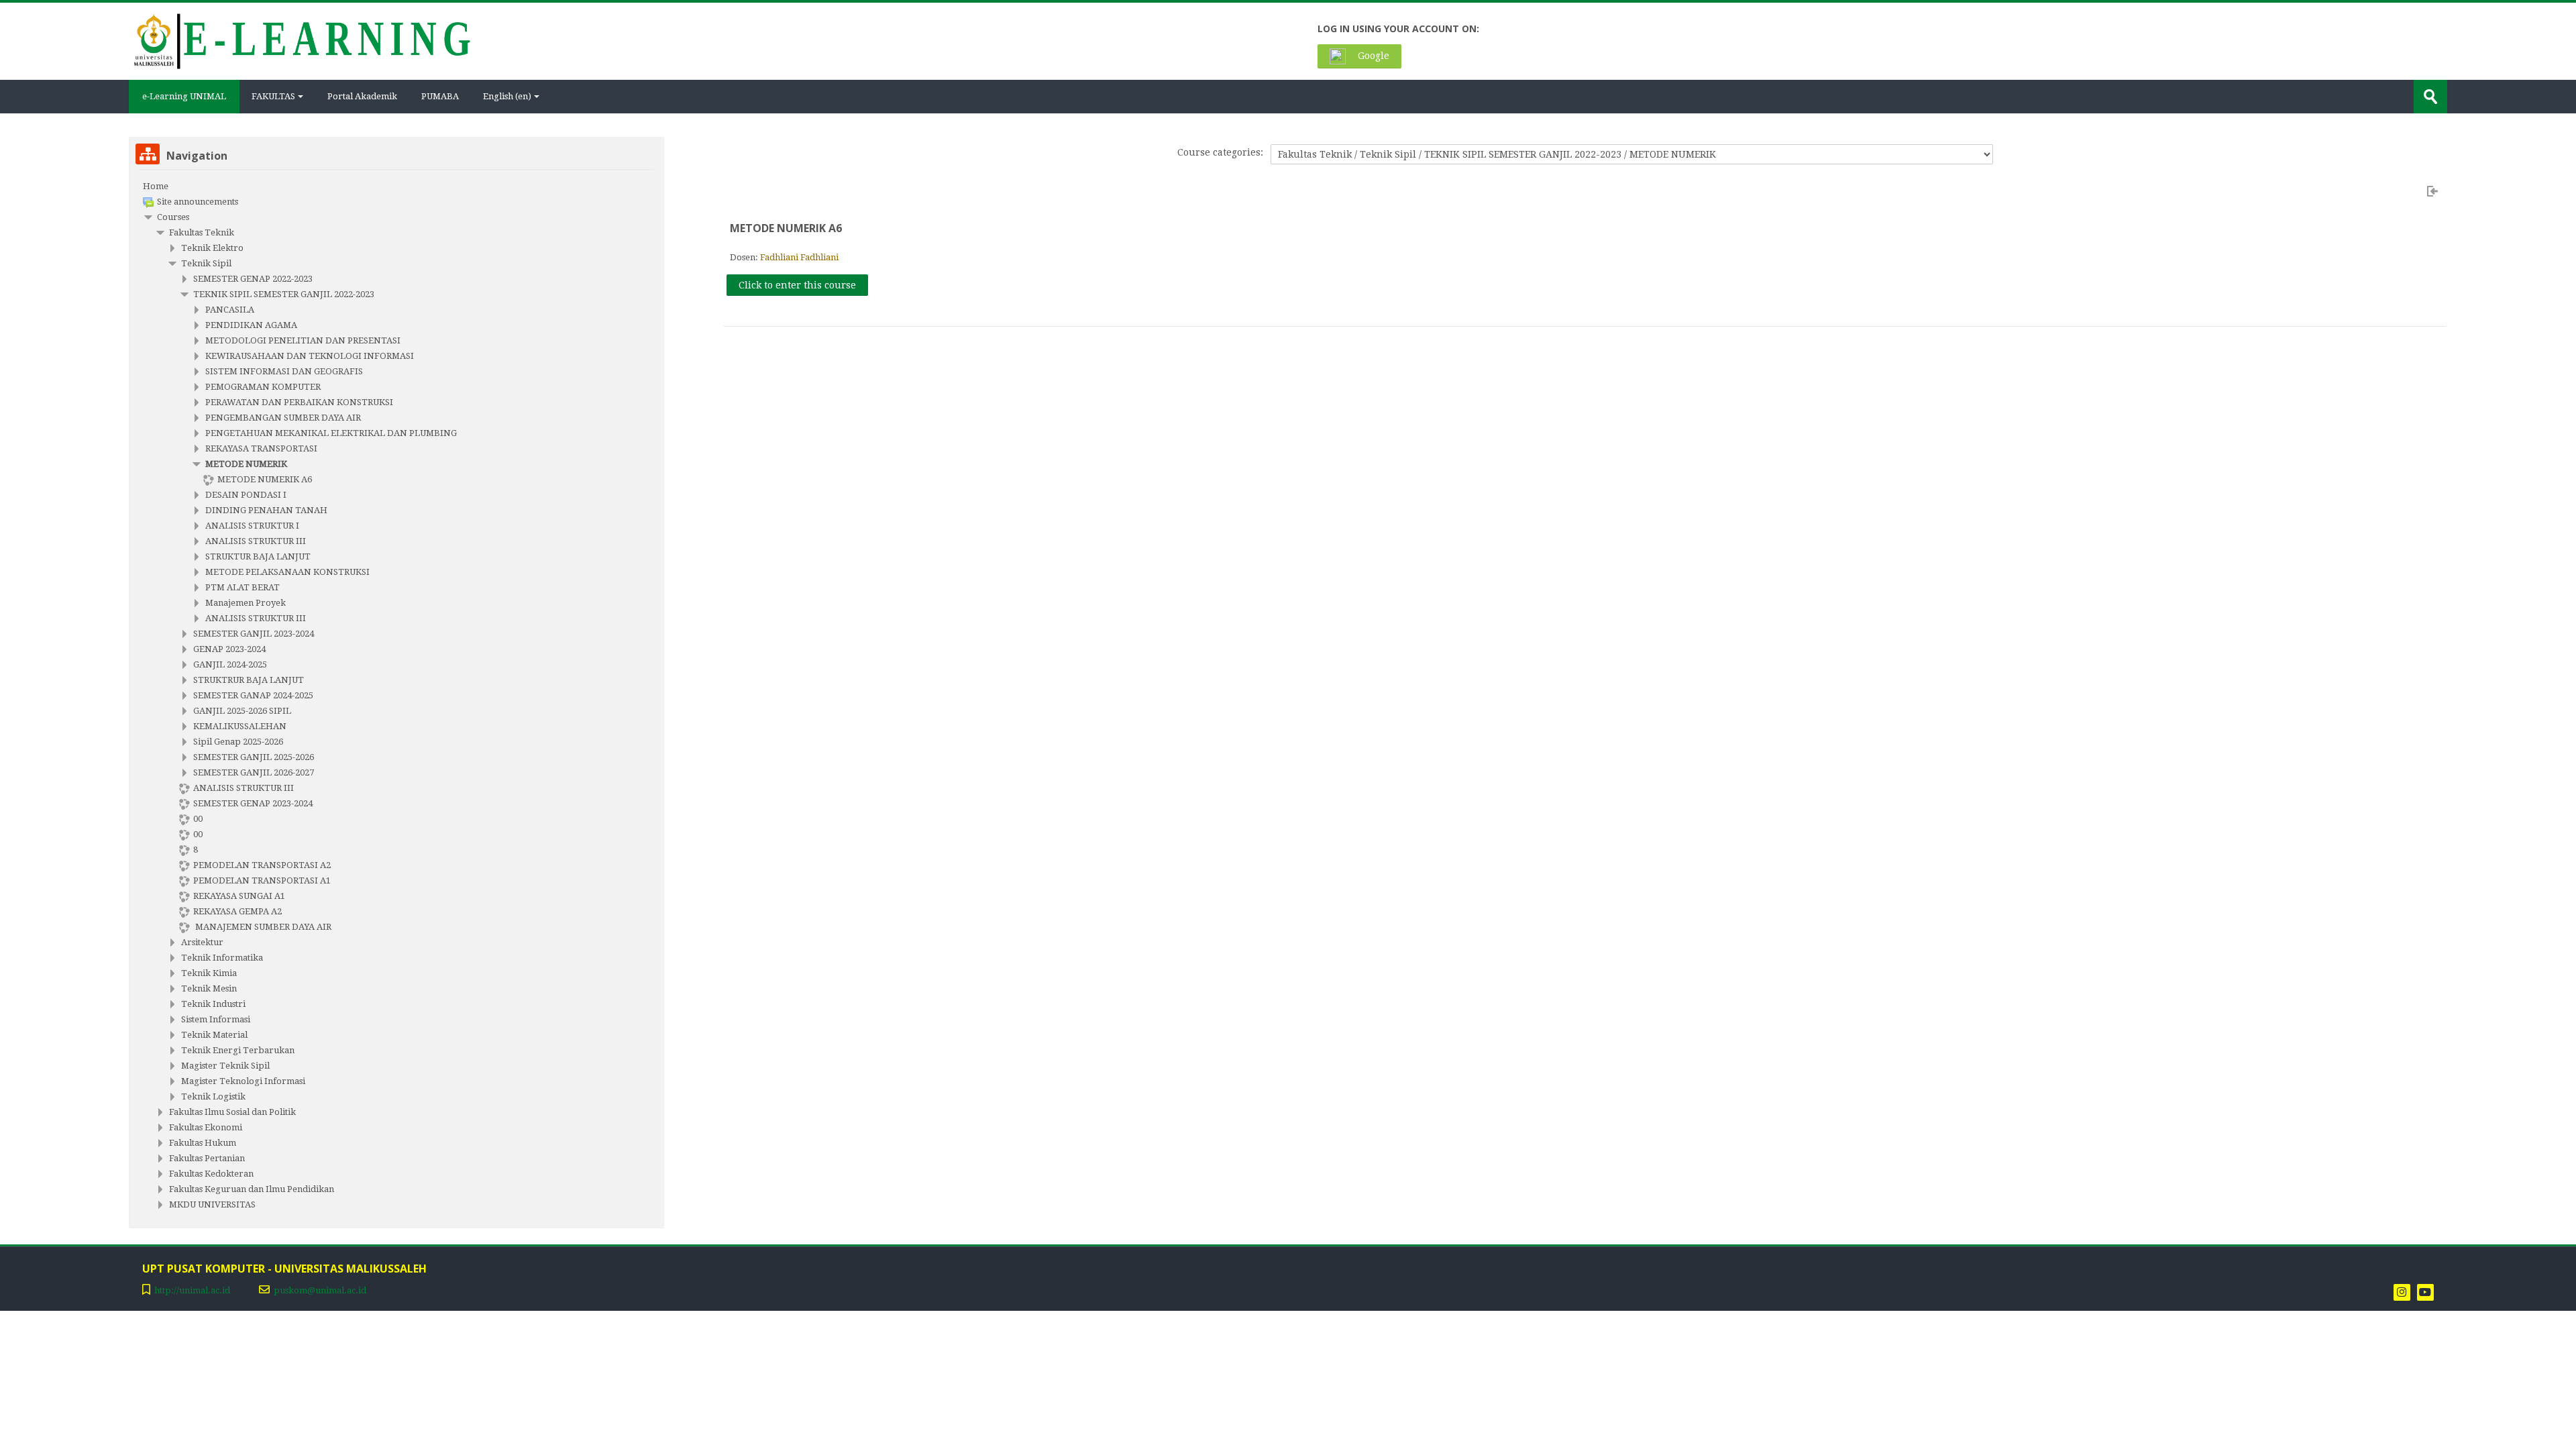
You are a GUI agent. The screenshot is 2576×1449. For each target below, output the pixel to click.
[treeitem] (396, 186)
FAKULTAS (273, 96)
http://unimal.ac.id (192, 1290)
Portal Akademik (362, 96)
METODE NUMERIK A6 (786, 228)
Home (156, 186)
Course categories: (1220, 152)
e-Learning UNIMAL (184, 96)
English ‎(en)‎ (507, 96)
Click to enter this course (797, 285)
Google (1372, 56)
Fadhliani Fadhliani (799, 257)
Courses (173, 217)
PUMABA (440, 96)
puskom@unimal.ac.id (320, 1290)
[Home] (301, 40)
